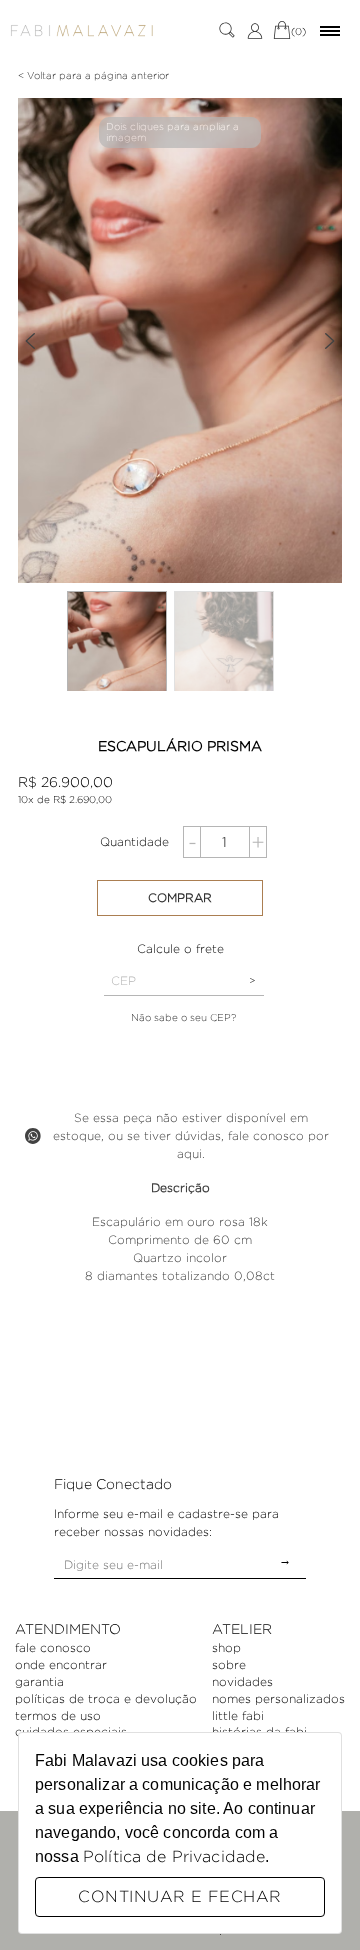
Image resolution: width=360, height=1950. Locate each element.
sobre (229, 1664)
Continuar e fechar (179, 1896)
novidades (242, 1681)
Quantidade (134, 841)
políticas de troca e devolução (106, 1698)
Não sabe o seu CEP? (183, 1017)
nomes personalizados (278, 1698)
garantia (39, 1681)
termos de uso (58, 1715)
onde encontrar (61, 1664)
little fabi (238, 1715)
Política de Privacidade (174, 1856)
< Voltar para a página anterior (93, 75)
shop (226, 1647)
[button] (29, 341)
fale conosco (53, 1647)
